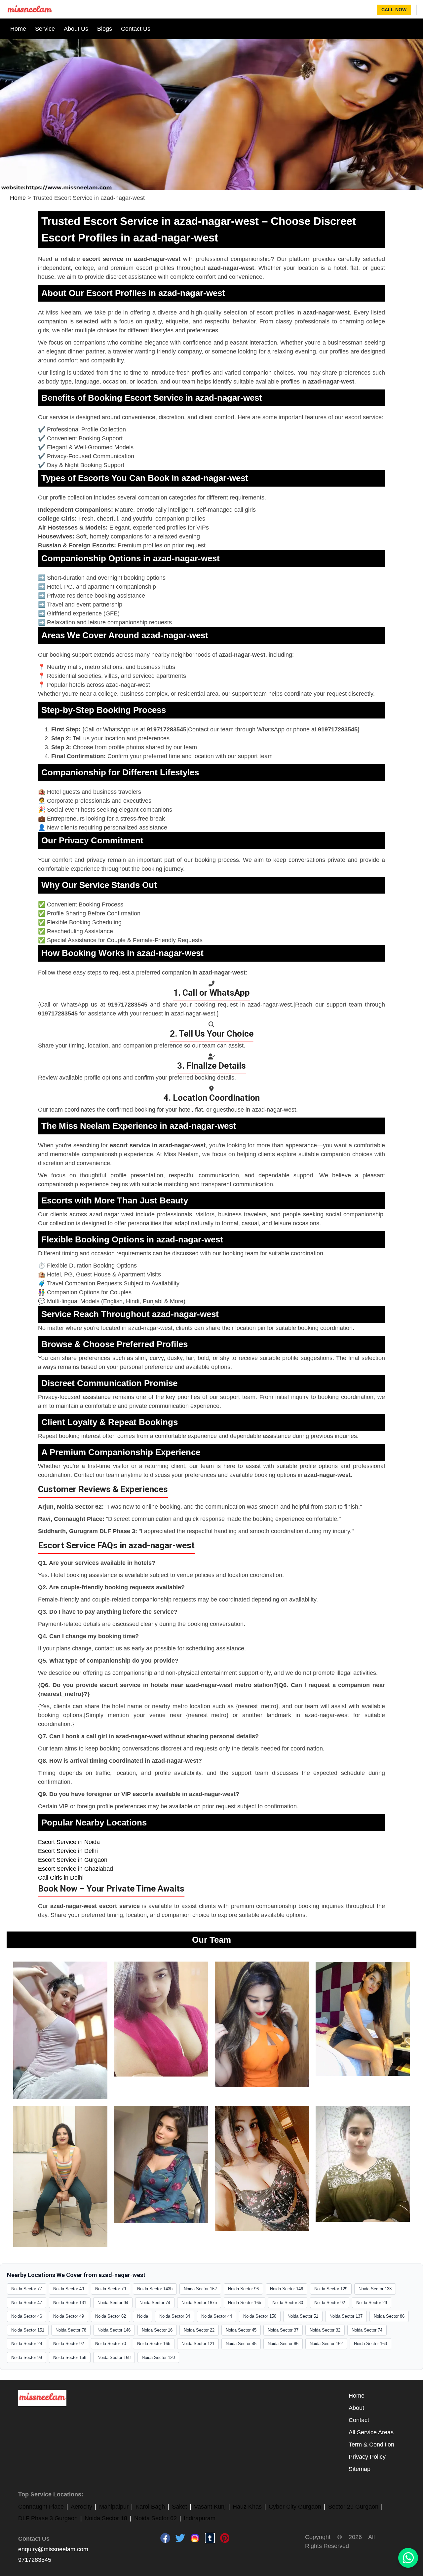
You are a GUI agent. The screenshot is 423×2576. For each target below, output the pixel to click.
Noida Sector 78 (71, 2330)
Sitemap (360, 2469)
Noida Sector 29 (372, 2303)
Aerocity (81, 2507)
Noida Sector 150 (260, 2316)
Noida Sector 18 (106, 2518)
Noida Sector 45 (241, 2330)
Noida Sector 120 (158, 2357)
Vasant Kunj (210, 2507)
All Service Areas (371, 2432)
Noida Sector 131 (70, 2303)
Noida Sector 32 (325, 2330)
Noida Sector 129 (331, 2289)
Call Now (394, 10)
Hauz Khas (247, 2507)
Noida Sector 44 (217, 2316)
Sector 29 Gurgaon (353, 2507)
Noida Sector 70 (111, 2344)
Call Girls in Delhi (61, 1878)
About (356, 2408)
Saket (179, 2507)
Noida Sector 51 (303, 2316)
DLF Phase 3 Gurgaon (48, 2518)
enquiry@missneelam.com (53, 2549)
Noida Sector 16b (245, 2303)
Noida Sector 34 (175, 2316)
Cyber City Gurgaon (295, 2507)
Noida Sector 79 (111, 2289)
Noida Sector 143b (155, 2289)
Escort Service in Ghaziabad (76, 1869)
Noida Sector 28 (27, 2344)
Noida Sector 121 (198, 2344)
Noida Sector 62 (111, 2316)
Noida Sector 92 (330, 2303)
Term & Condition (371, 2445)
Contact (359, 2420)
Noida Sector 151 (28, 2330)
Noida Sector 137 (346, 2316)
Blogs (105, 29)
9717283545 (35, 2560)
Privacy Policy (367, 2457)
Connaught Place (41, 2507)
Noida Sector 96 (243, 2289)
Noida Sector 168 (114, 2357)
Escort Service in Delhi (68, 1851)
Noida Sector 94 (113, 2303)
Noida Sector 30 (288, 2303)
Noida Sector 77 (27, 2289)
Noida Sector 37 (283, 2330)
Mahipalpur (114, 2507)
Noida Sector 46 (27, 2316)
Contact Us (136, 29)
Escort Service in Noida (69, 1842)
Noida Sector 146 (287, 2289)
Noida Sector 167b (199, 2303)
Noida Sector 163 (370, 2344)
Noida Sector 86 (389, 2316)
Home (18, 29)
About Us (76, 29)
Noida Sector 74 (155, 2303)
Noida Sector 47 (27, 2303)
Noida (143, 2316)
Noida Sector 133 (375, 2289)
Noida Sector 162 (200, 2289)
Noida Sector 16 (157, 2330)
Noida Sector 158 (70, 2357)
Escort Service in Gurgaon (73, 1860)
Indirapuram (200, 2518)
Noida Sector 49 (69, 2289)
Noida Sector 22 (199, 2330)
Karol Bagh (150, 2507)
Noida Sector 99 (27, 2357)
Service (45, 29)
